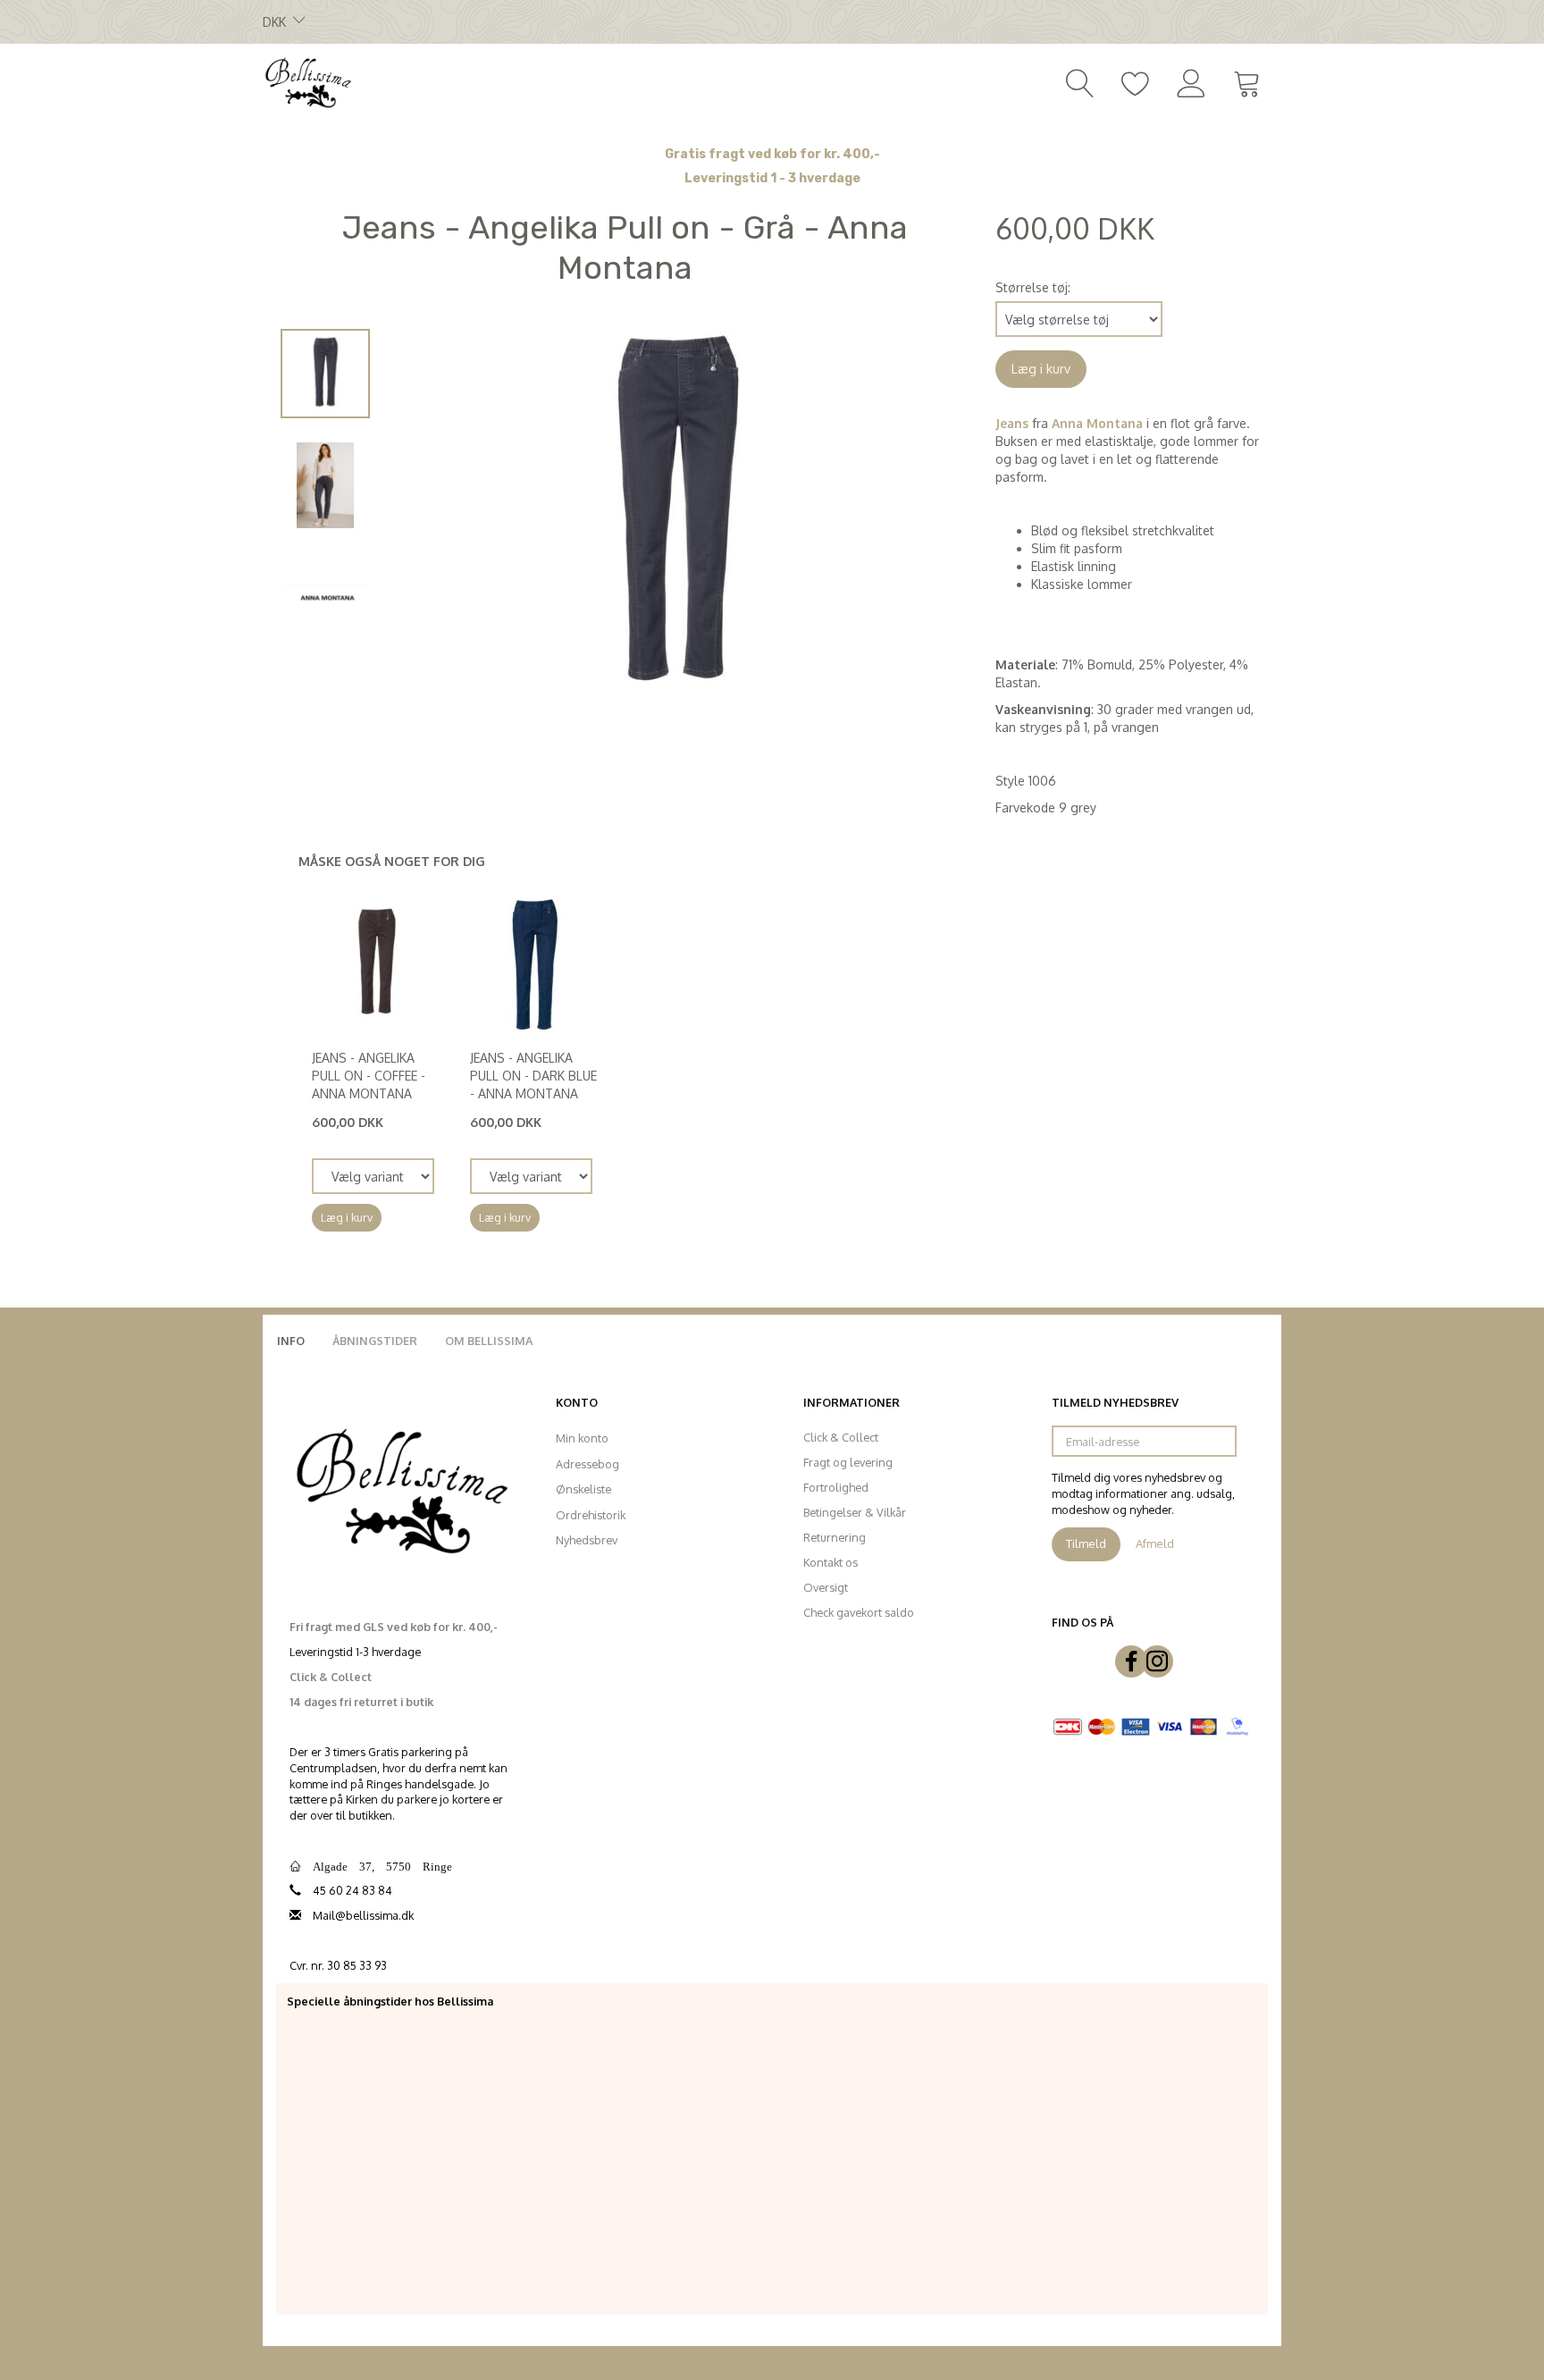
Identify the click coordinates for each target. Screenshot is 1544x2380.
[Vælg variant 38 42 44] (373, 1176)
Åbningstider (375, 1341)
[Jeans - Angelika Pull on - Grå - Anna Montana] (678, 517)
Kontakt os (831, 1562)
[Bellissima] (307, 81)
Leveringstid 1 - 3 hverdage (772, 178)
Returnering (835, 1537)
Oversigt (826, 1587)
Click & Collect (841, 1437)
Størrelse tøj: (1033, 287)
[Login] (1192, 81)
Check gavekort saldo (859, 1612)
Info (291, 1341)
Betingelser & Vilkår (855, 1512)
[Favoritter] (1136, 81)
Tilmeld (1086, 1543)
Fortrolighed (836, 1487)
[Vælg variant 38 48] (531, 1176)
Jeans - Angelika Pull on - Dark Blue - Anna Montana (533, 1076)
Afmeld (1155, 1543)
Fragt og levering (848, 1462)
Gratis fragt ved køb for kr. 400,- (772, 154)
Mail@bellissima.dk (363, 1915)
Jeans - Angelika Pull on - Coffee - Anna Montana (369, 1076)
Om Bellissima (489, 1341)
